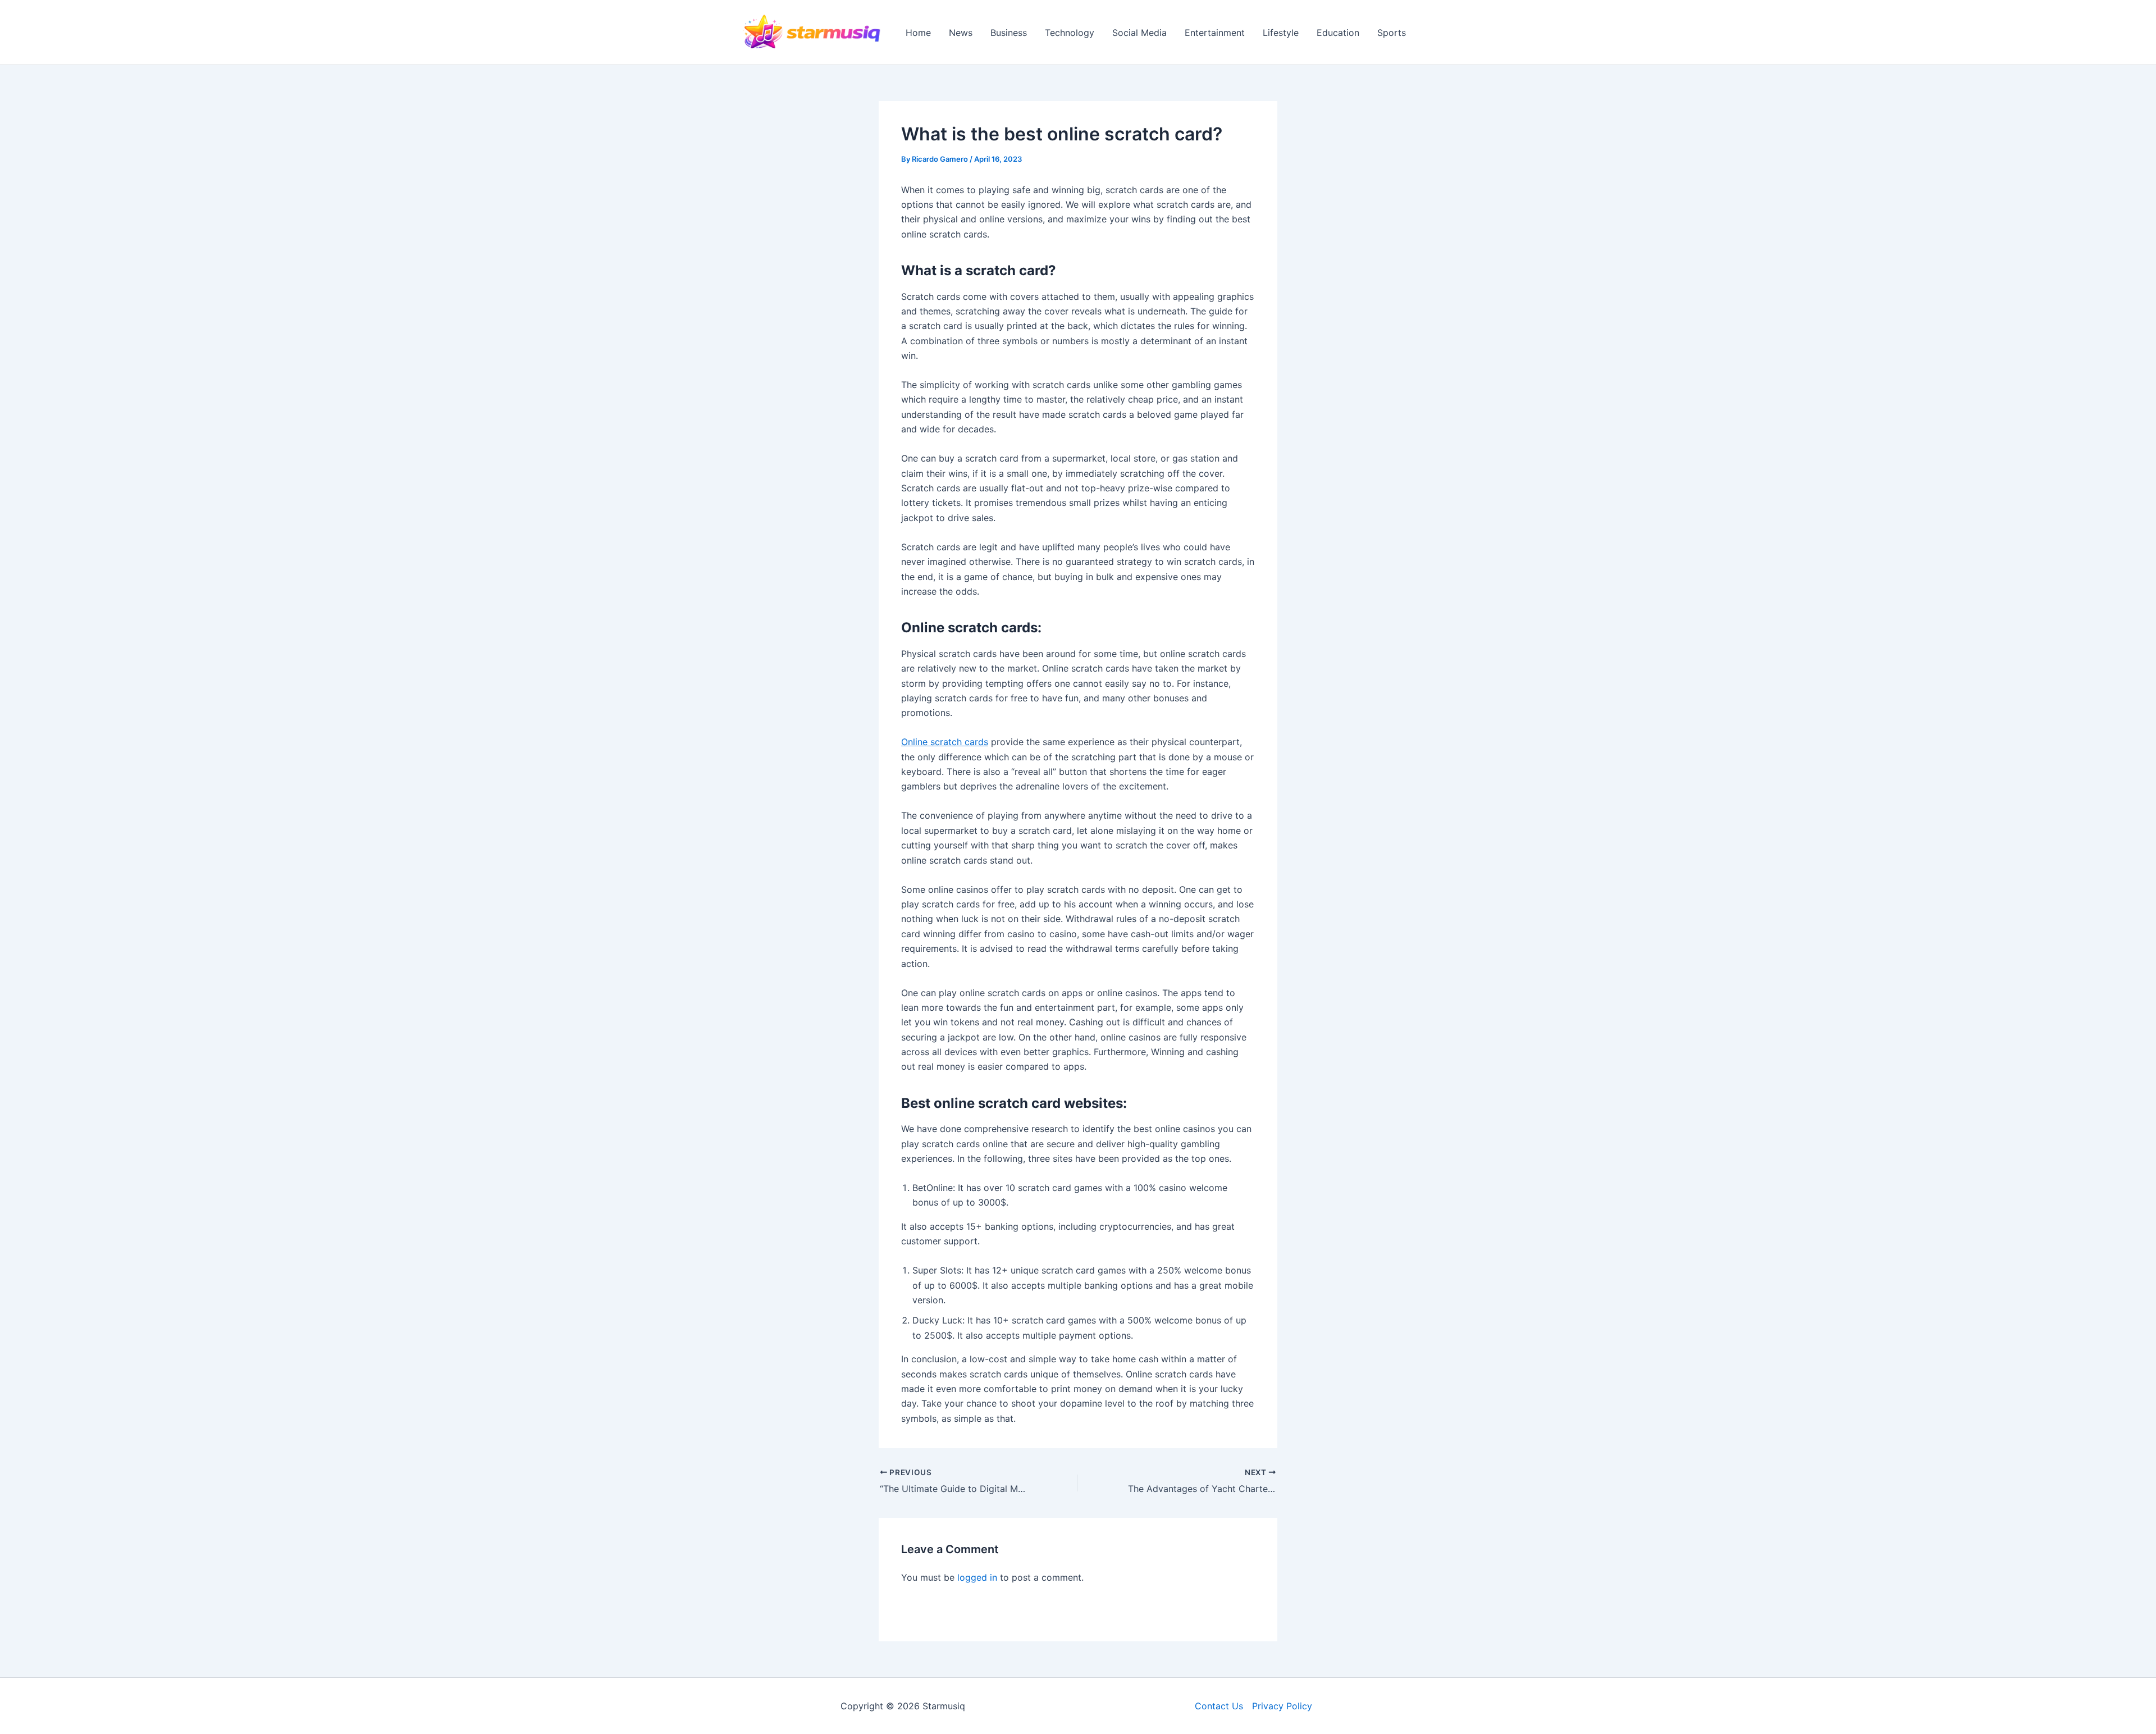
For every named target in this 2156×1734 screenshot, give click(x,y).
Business (1009, 33)
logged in (977, 1577)
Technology (1070, 33)
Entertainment (1215, 33)
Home (918, 33)
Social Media (1139, 33)
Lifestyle (1281, 33)
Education (1338, 33)
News (961, 33)
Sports (1392, 33)
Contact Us (1219, 1706)
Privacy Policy (1282, 1706)
